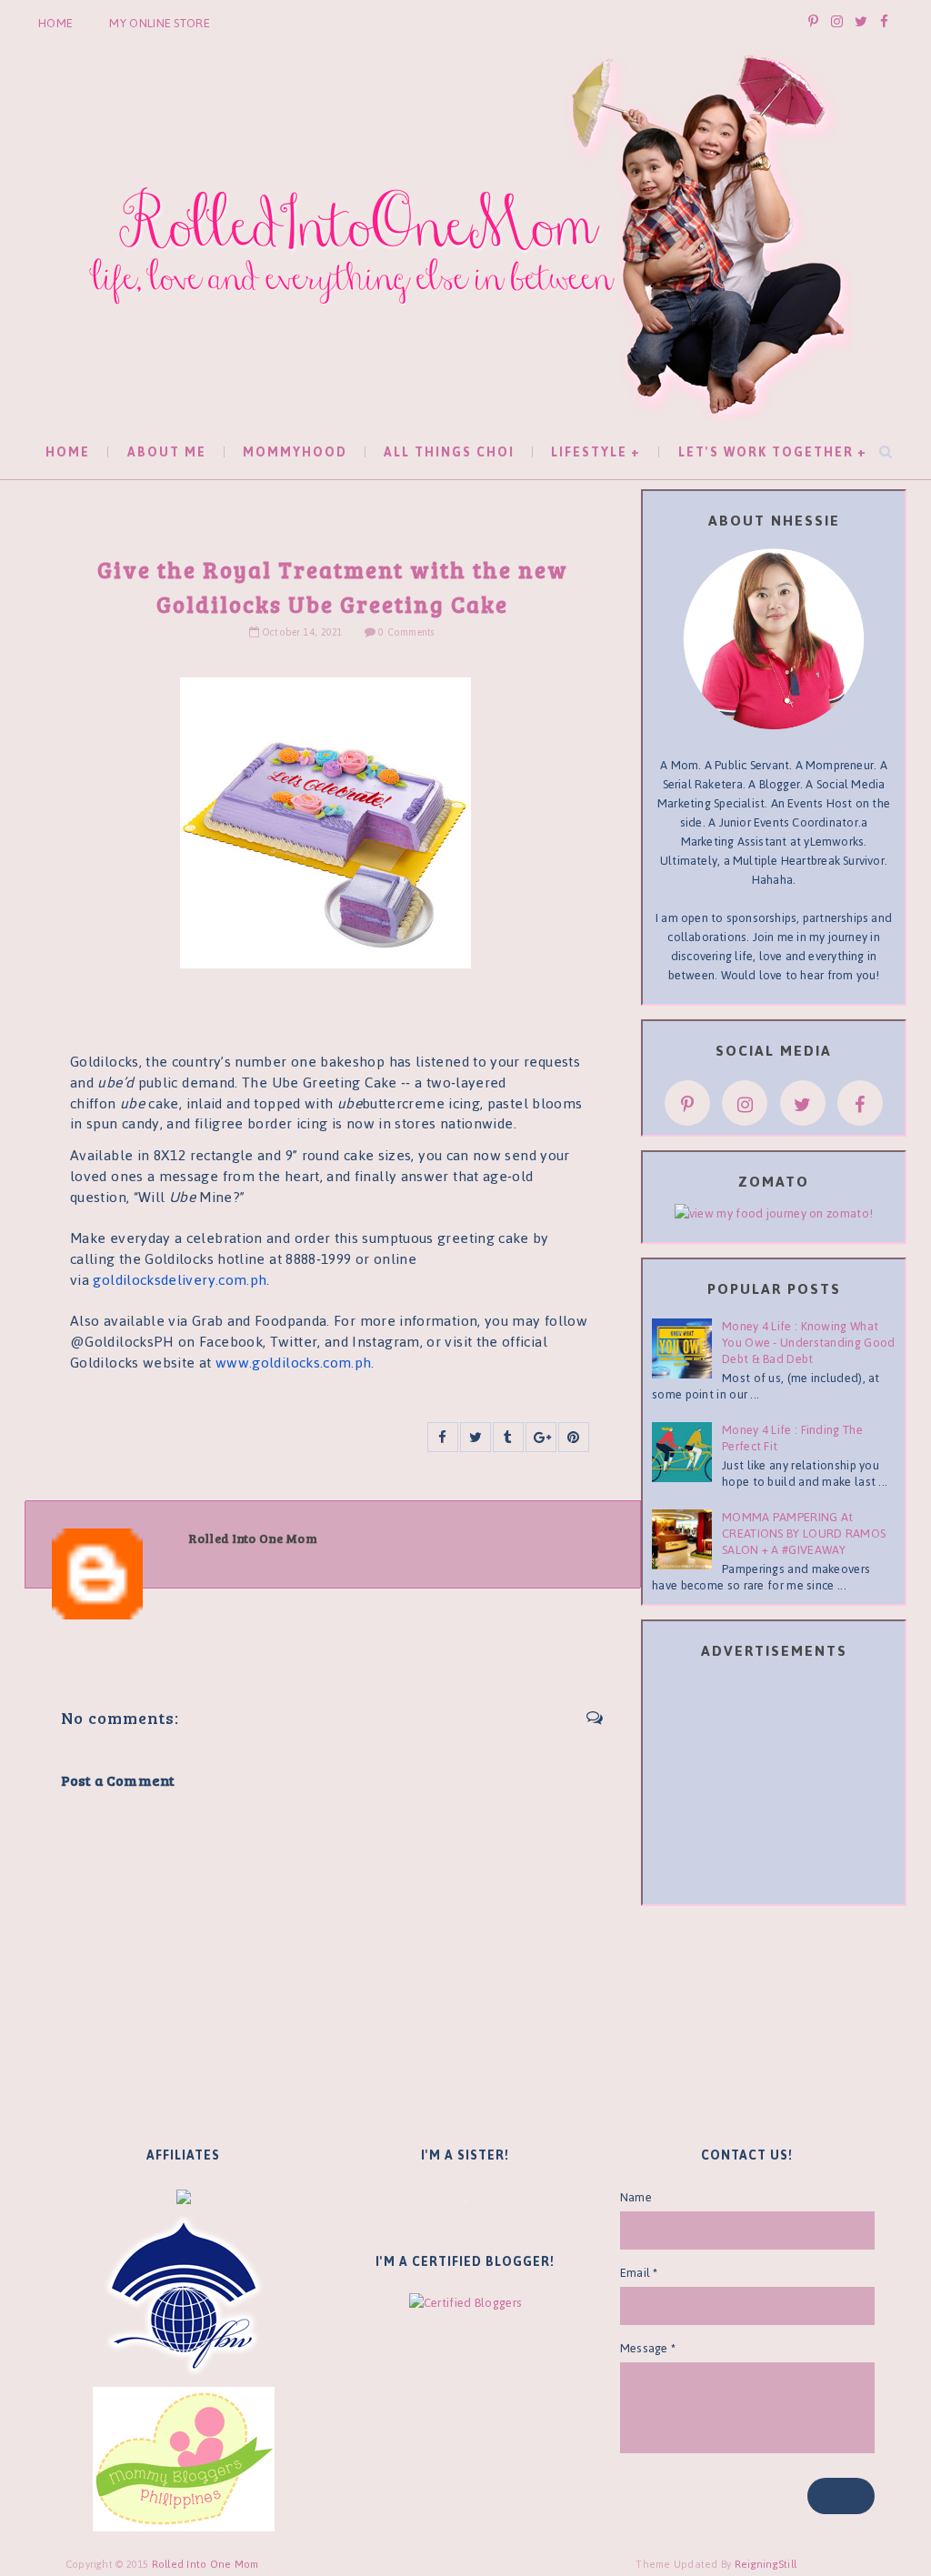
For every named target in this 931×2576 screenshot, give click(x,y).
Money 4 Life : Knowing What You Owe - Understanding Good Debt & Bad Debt (808, 1343)
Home (55, 23)
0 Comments (406, 632)
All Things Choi (449, 452)
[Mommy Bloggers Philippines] (184, 2458)
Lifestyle (589, 452)
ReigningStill (767, 2564)
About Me (167, 452)
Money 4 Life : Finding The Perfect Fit (792, 1438)
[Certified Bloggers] (465, 2302)
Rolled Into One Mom (205, 2564)
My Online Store (160, 23)
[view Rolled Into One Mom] (774, 1213)
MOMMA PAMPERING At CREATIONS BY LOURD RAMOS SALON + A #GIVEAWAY (804, 1534)
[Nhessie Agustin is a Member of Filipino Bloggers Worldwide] (184, 2295)
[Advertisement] (788, 1785)
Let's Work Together (766, 452)
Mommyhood (295, 452)
